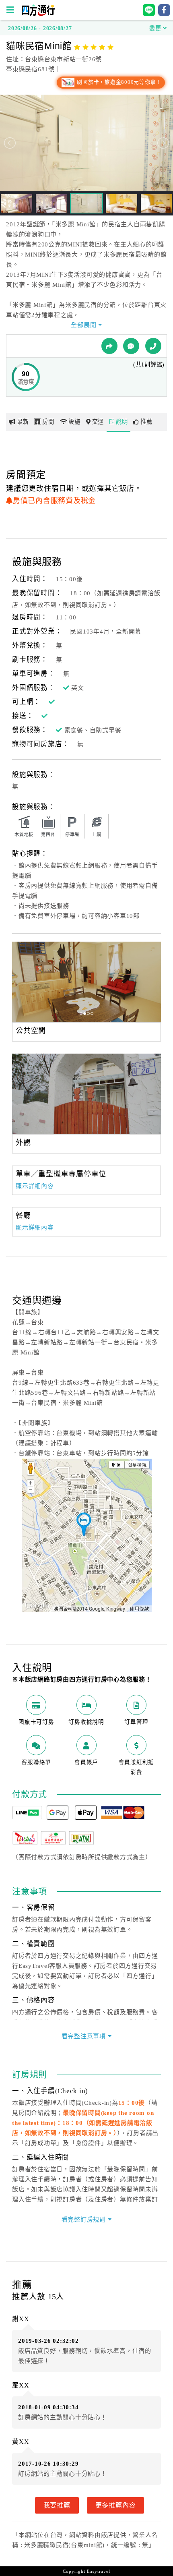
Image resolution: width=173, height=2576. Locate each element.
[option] (86, 982)
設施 (74, 422)
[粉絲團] (131, 346)
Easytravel (99, 2571)
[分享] (109, 346)
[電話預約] (153, 346)
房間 (48, 422)
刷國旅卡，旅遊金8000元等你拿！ (118, 82)
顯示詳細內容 (35, 1186)
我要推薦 (57, 2505)
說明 (122, 422)
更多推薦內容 (116, 2505)
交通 (98, 422)
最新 (23, 422)
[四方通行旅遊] (38, 14)
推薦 (146, 422)
